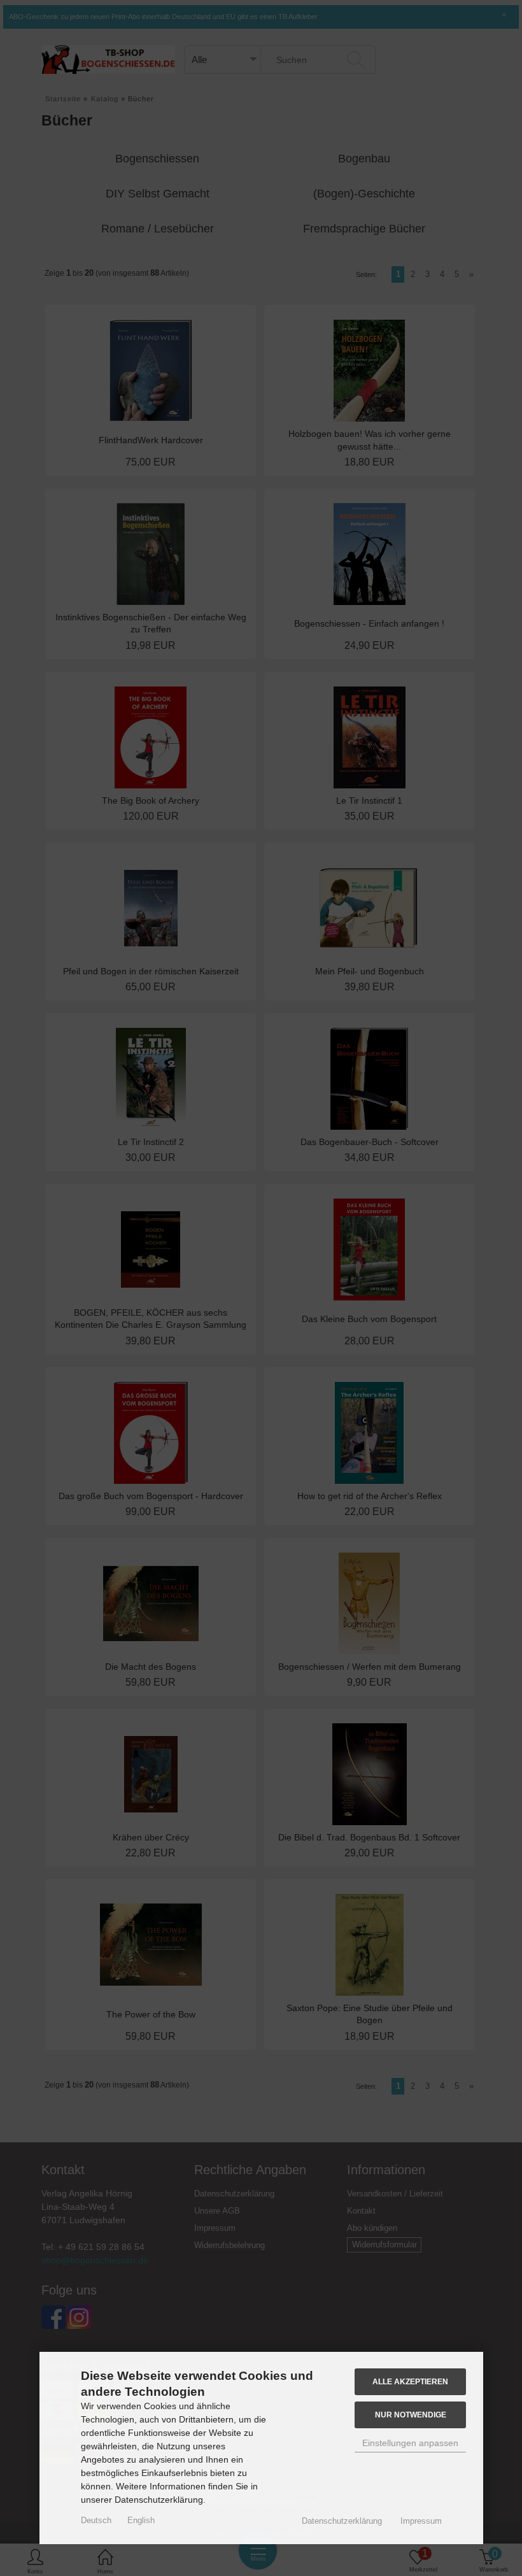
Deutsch (96, 2520)
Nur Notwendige (411, 2415)
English (141, 2520)
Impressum (421, 2521)
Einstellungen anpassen (410, 2443)
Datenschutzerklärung (342, 2521)
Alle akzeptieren (410, 2381)
